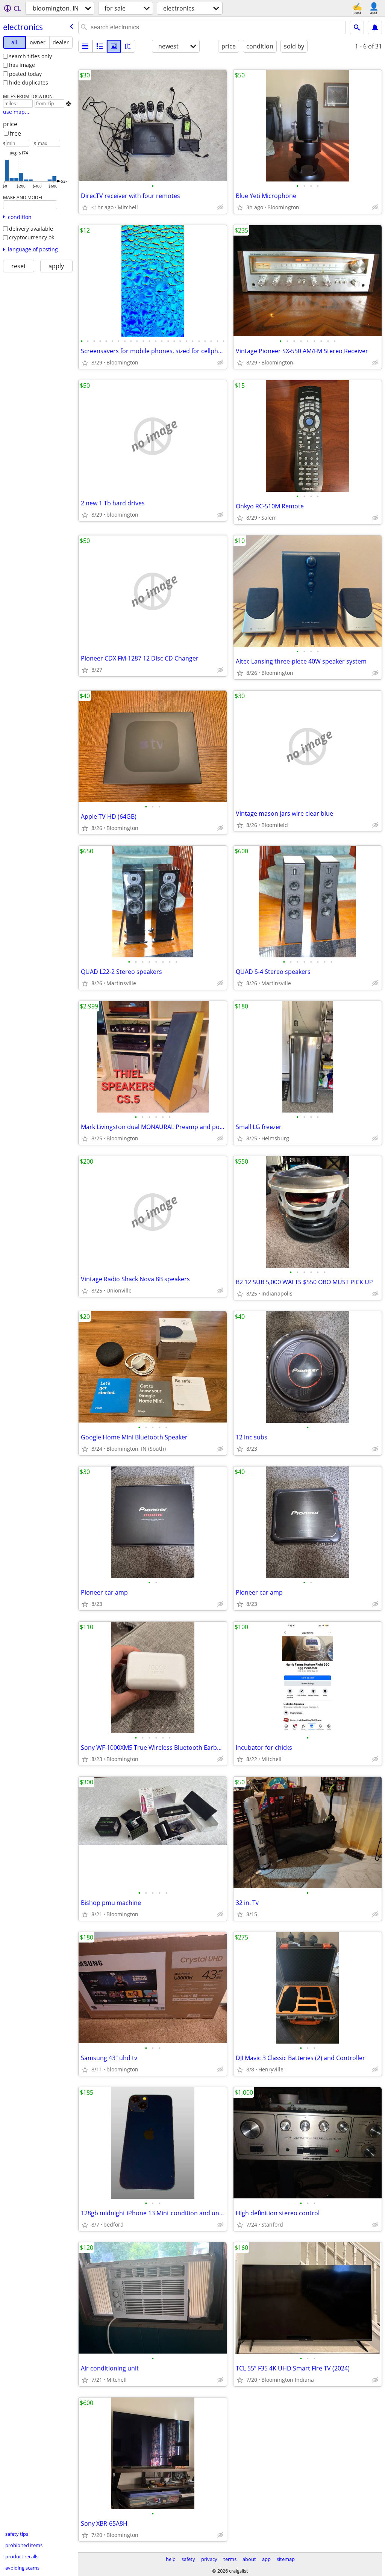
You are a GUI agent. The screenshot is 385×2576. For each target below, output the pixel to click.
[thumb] (100, 46)
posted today (25, 74)
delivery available (31, 229)
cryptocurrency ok (32, 237)
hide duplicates (29, 82)
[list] (85, 46)
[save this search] (375, 27)
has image (22, 65)
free (15, 133)
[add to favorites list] (85, 207)
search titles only (30, 56)
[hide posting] (220, 207)
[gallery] (114, 46)
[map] (128, 46)
